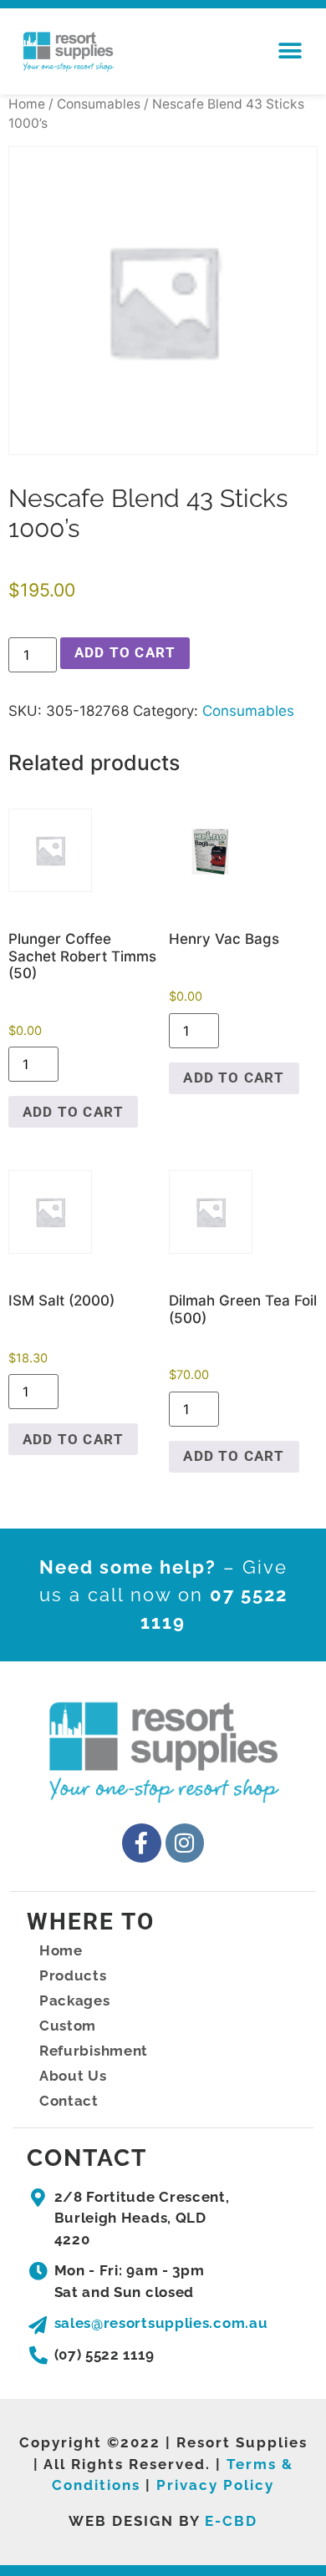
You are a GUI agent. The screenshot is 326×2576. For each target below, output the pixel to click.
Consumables (99, 104)
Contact (69, 2101)
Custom (68, 2026)
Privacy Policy (215, 2485)
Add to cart (125, 652)
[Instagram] (185, 1843)
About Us (73, 2076)
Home (27, 104)
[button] (290, 51)
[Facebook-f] (142, 1843)
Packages (75, 2000)
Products (73, 1975)
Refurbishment (94, 2051)
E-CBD (231, 2521)
